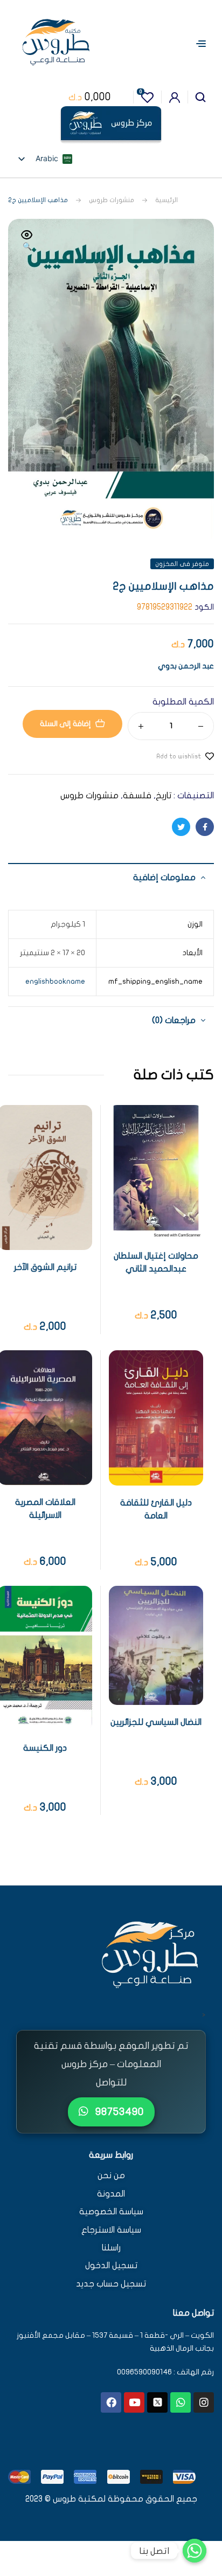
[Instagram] (204, 2402)
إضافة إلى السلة (65, 724)
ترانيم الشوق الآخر (45, 1267)
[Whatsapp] (181, 2402)
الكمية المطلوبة (183, 702)
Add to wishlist (179, 756)
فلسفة (137, 796)
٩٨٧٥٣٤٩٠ (118, 2112)
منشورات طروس (112, 200)
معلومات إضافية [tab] (164, 878)
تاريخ (164, 796)
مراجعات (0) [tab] (174, 1020)
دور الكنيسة (45, 1748)
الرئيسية (166, 200)
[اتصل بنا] (195, 2551)
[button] (27, 241)
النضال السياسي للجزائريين (156, 1722)
